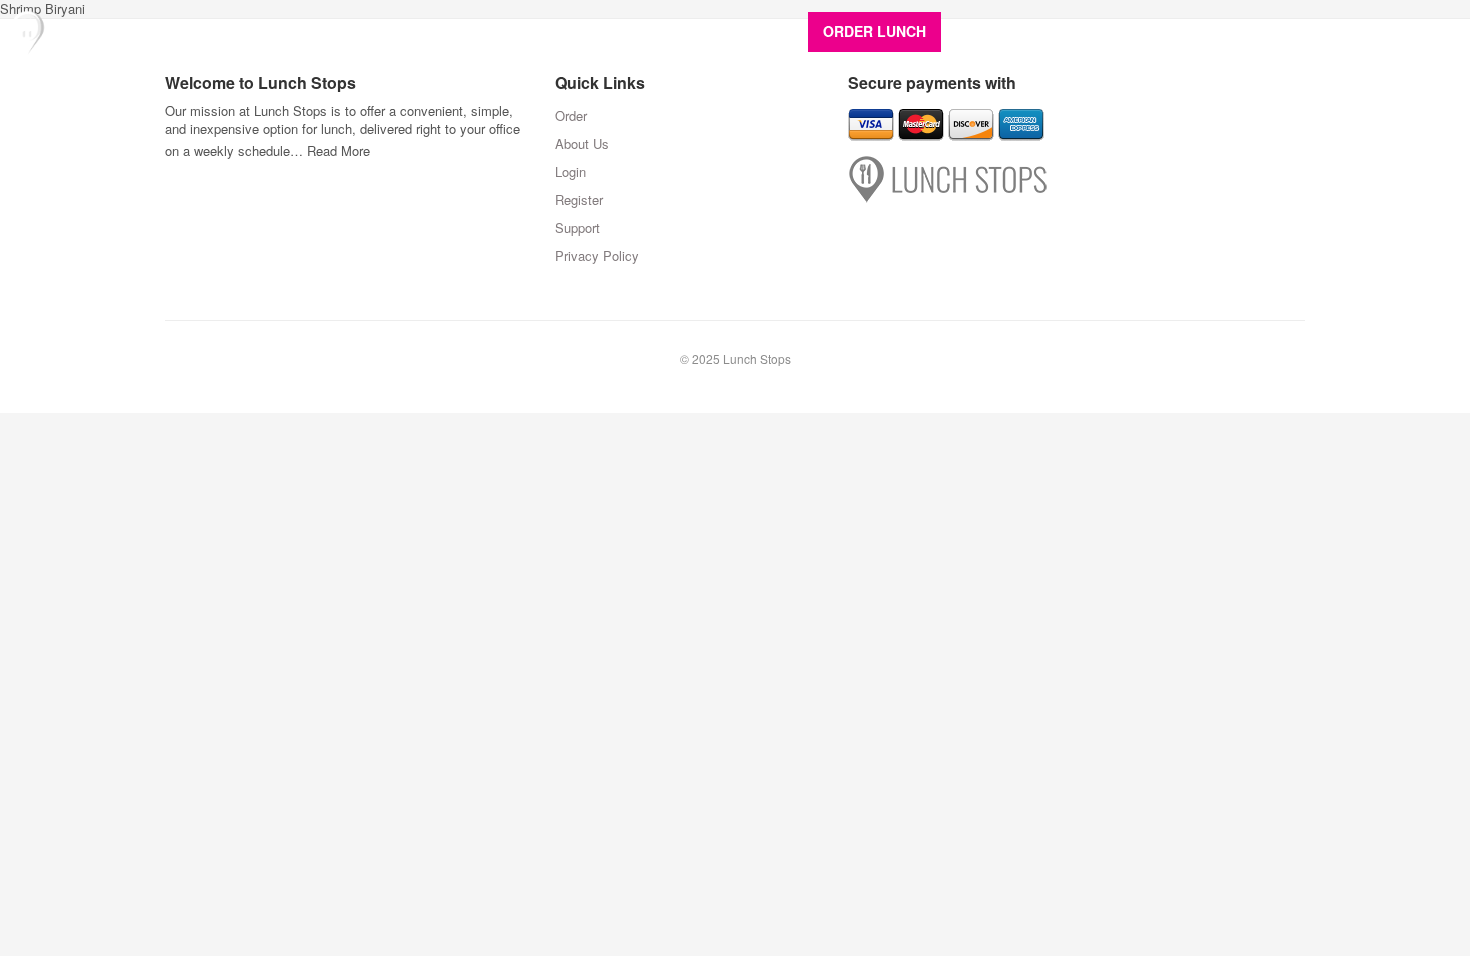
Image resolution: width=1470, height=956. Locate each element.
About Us (994, 31)
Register (1334, 31)
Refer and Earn (1176, 31)
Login (1266, 31)
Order (571, 115)
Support (1410, 31)
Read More (338, 150)
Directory (1075, 31)
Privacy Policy (597, 255)
